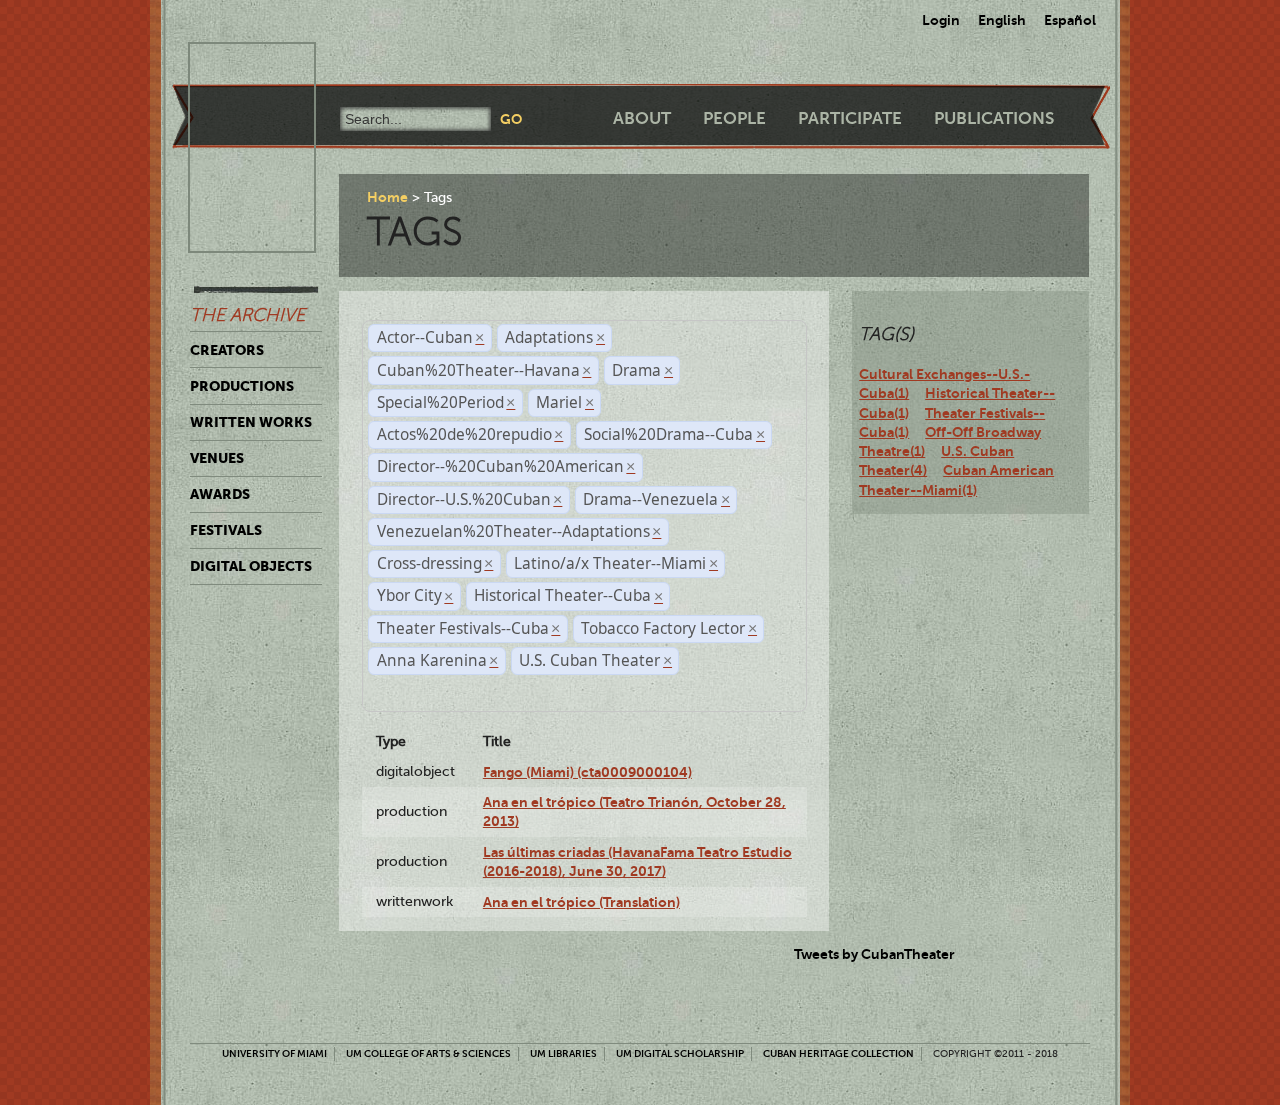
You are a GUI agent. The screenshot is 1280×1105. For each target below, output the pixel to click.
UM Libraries (563, 1053)
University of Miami (274, 1053)
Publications (994, 118)
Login (941, 20)
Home (387, 197)
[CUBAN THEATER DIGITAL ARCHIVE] (234, 66)
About (642, 118)
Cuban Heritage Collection (838, 1053)
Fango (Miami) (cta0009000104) (587, 772)
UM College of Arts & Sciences (428, 1053)
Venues (217, 458)
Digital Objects (251, 566)
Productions (242, 386)
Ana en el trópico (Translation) (581, 902)
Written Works (251, 422)
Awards (220, 494)
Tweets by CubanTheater (874, 954)
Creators (227, 350)
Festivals (226, 530)
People (734, 118)
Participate (850, 118)
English (1002, 20)
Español (1070, 20)
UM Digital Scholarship (680, 1053)
